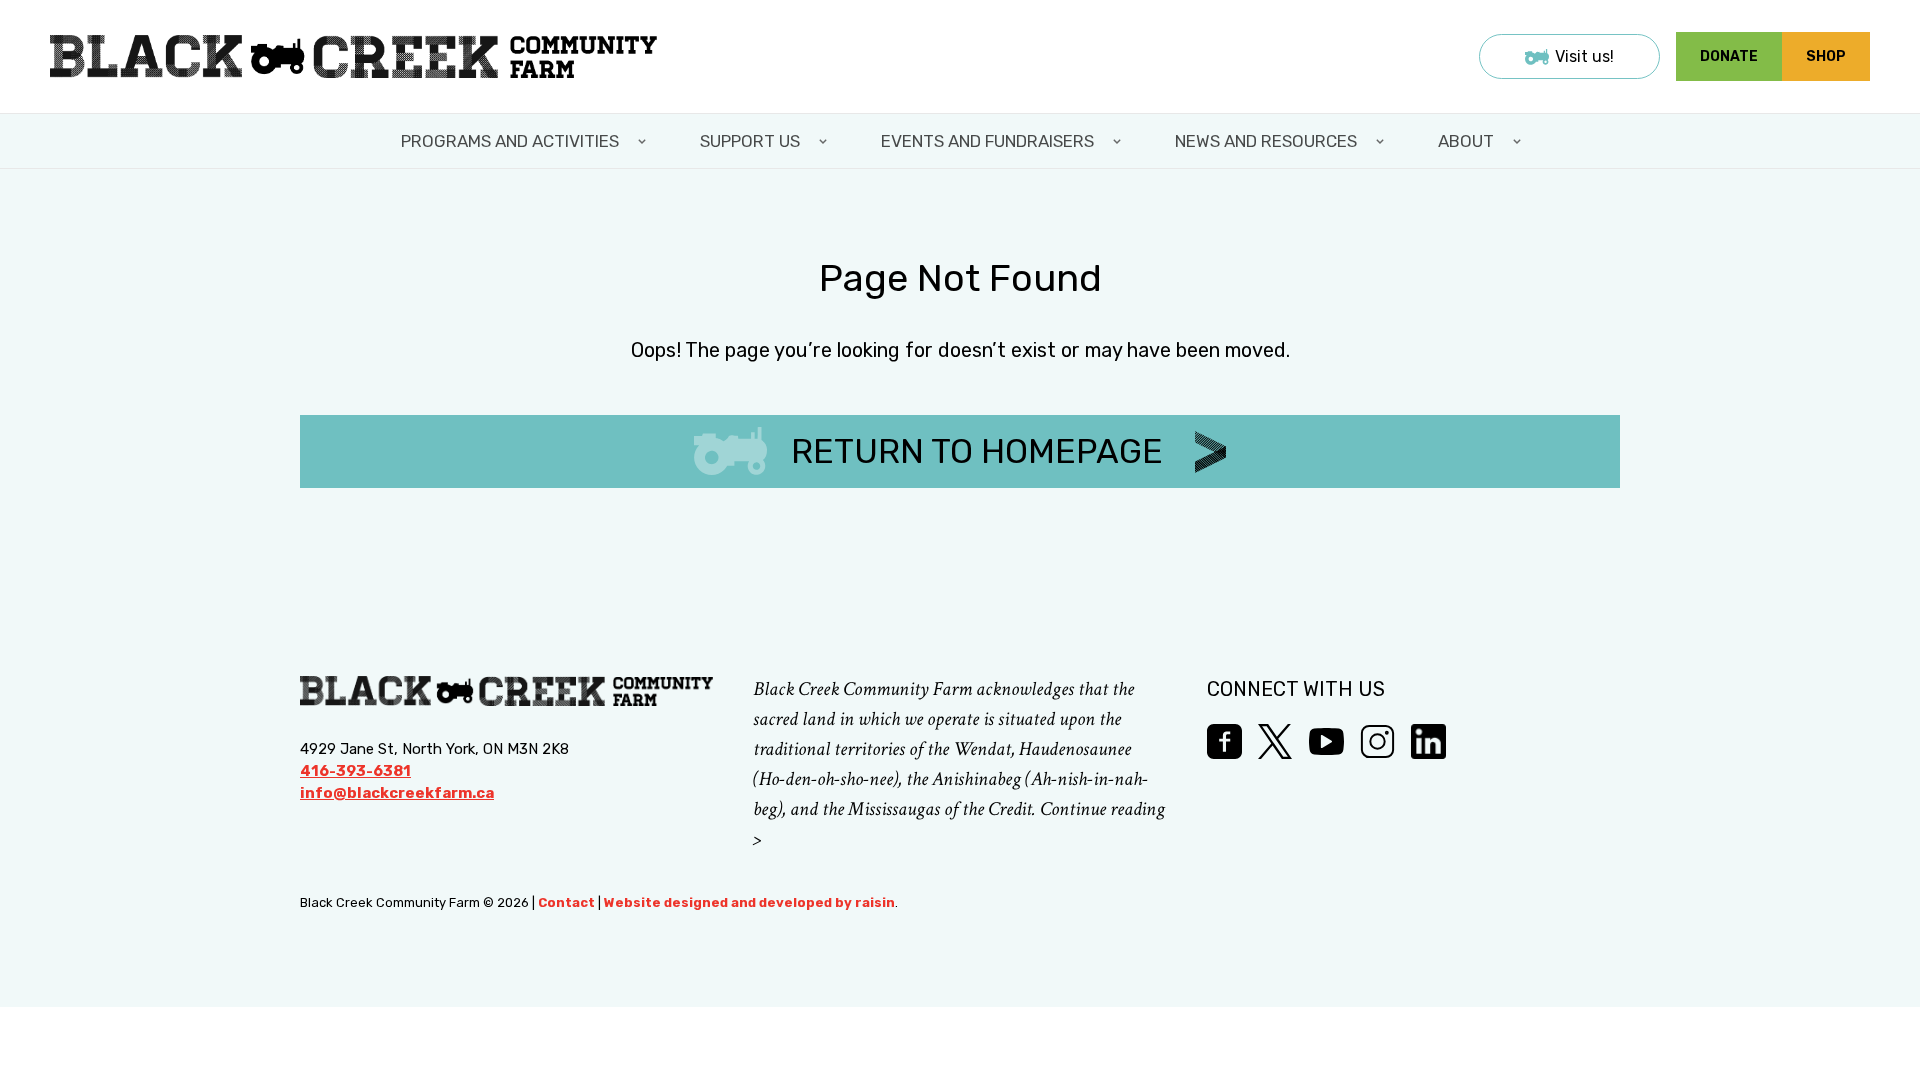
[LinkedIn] (1428, 741)
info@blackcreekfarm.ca (397, 793)
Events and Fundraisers (987, 141)
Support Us (750, 141)
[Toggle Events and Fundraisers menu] (1119, 141)
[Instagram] (1377, 741)
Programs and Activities (510, 141)
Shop (1826, 56)
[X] (1275, 741)
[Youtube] (1326, 741)
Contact (566, 902)
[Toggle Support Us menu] (825, 141)
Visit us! (1584, 56)
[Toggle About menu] (1519, 141)
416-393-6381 (355, 771)
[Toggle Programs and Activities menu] (644, 141)
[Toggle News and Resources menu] (1382, 141)
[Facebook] (1224, 741)
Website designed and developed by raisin (749, 902)
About (1466, 141)
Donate (1729, 56)
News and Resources (1266, 141)
